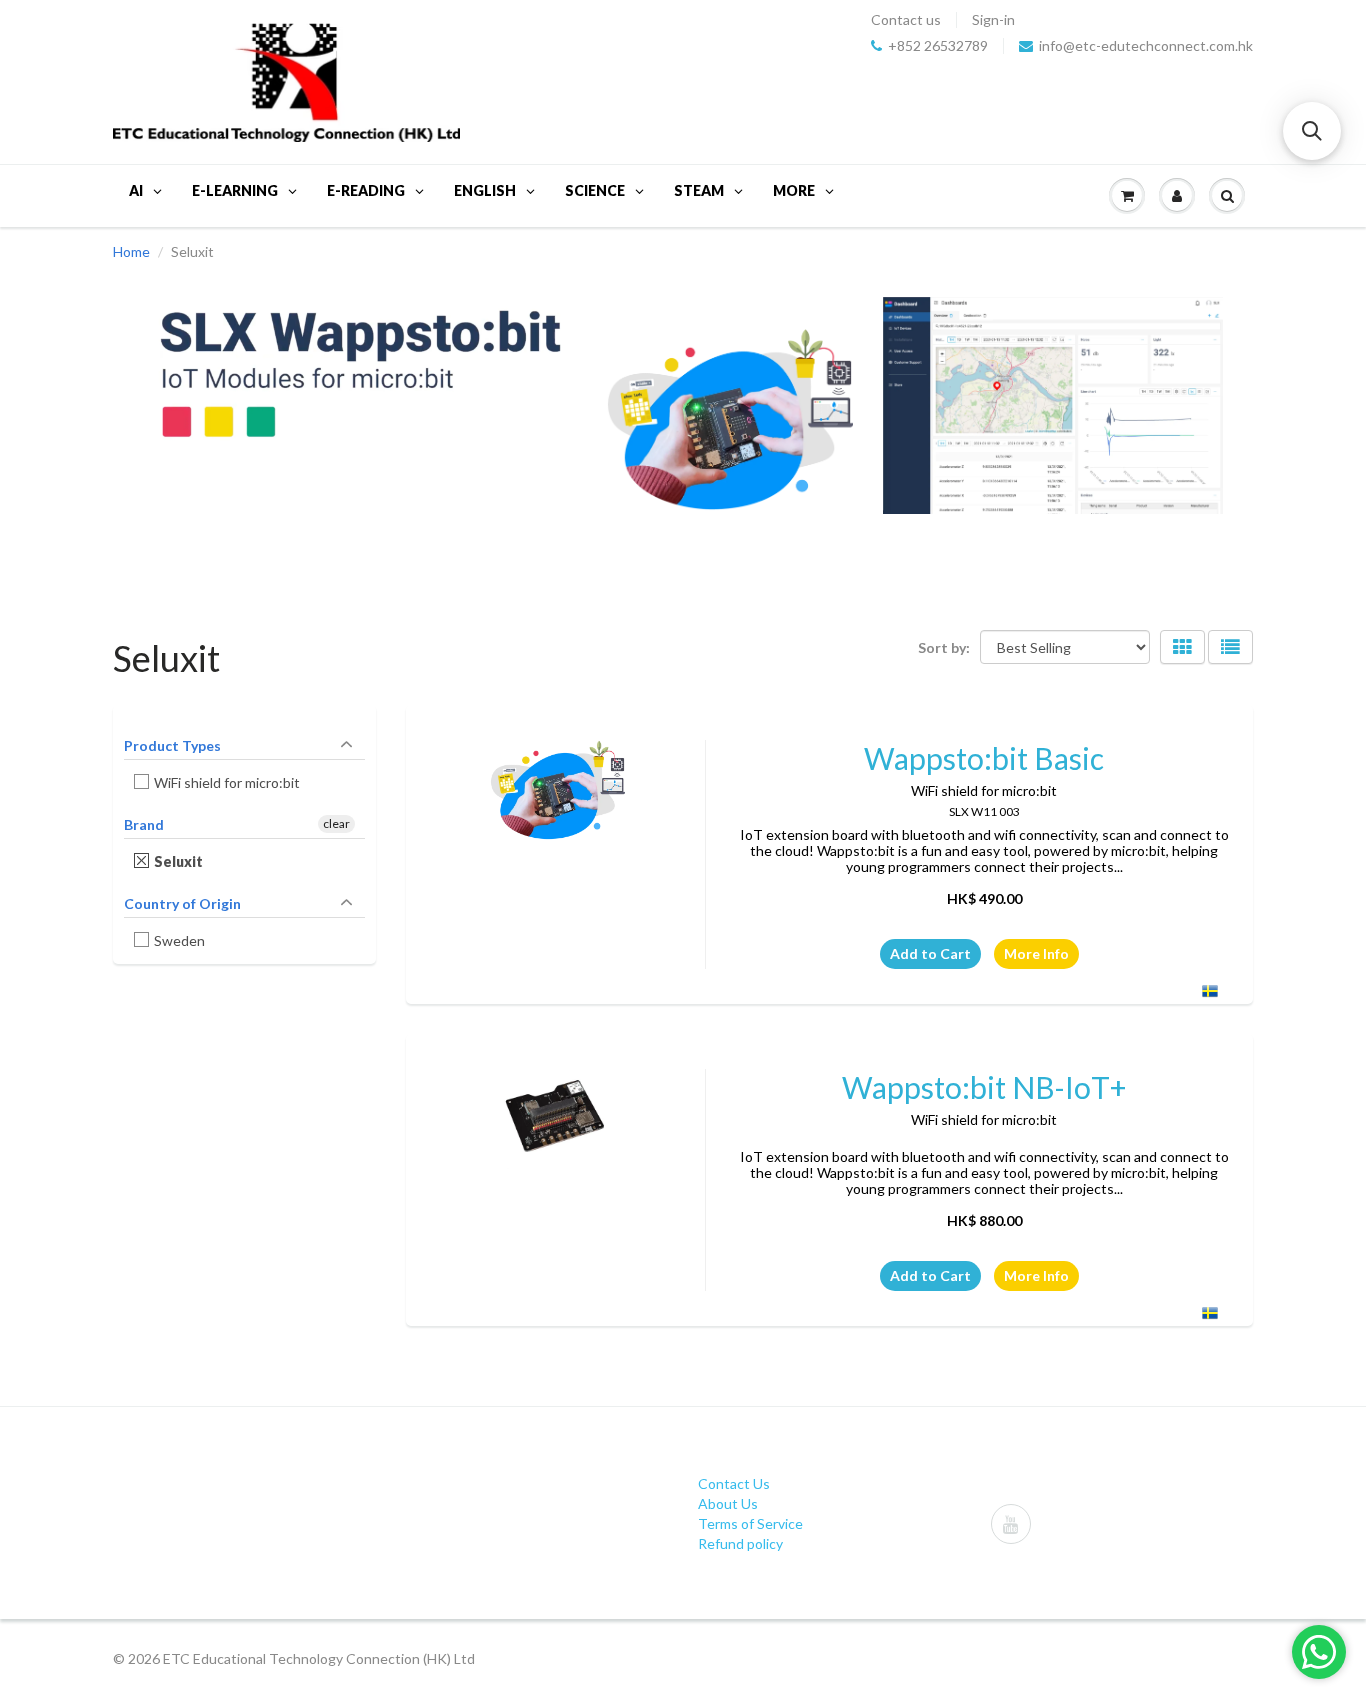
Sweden (180, 940)
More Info (1036, 953)
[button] (1312, 131)
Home (131, 251)
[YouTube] (1011, 1524)
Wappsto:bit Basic (984, 758)
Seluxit (179, 861)
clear (336, 823)
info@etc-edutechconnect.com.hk (1146, 46)
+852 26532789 (938, 46)
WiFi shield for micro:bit (227, 782)
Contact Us (734, 1483)
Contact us (906, 20)
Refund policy (740, 1543)
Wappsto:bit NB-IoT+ (984, 1087)
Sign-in (993, 20)
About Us (728, 1503)
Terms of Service (750, 1523)
